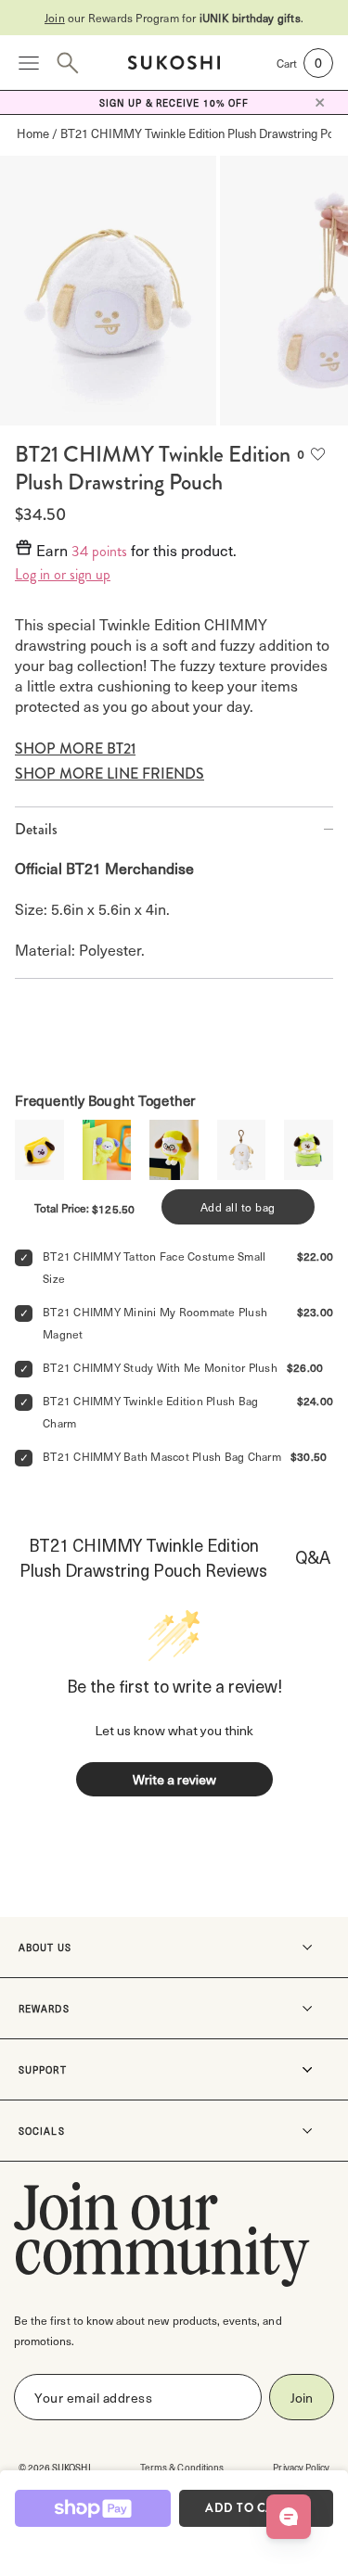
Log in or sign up (63, 575)
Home (33, 133)
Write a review (174, 1779)
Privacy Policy (301, 2467)
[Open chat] (289, 2517)
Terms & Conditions (182, 2467)
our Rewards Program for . (174, 18)
